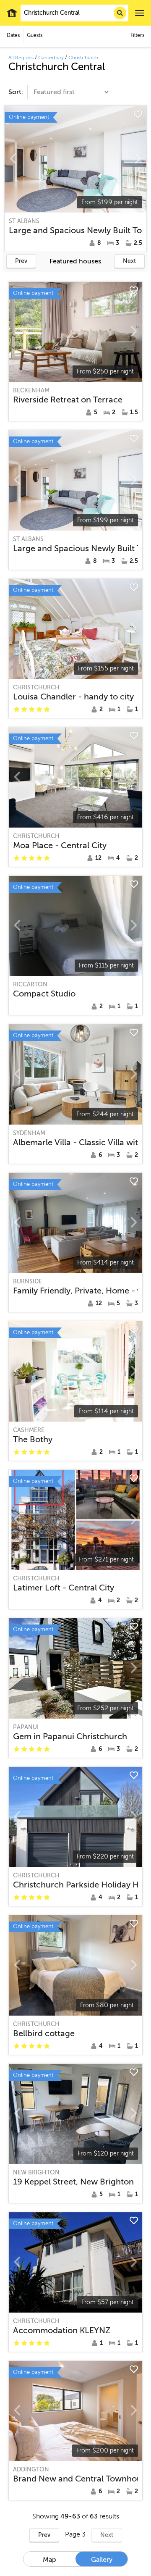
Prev (21, 261)
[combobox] (74, 13)
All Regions (21, 58)
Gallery (102, 2560)
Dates (13, 35)
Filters (137, 35)
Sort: (17, 92)
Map (49, 2560)
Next (129, 261)
